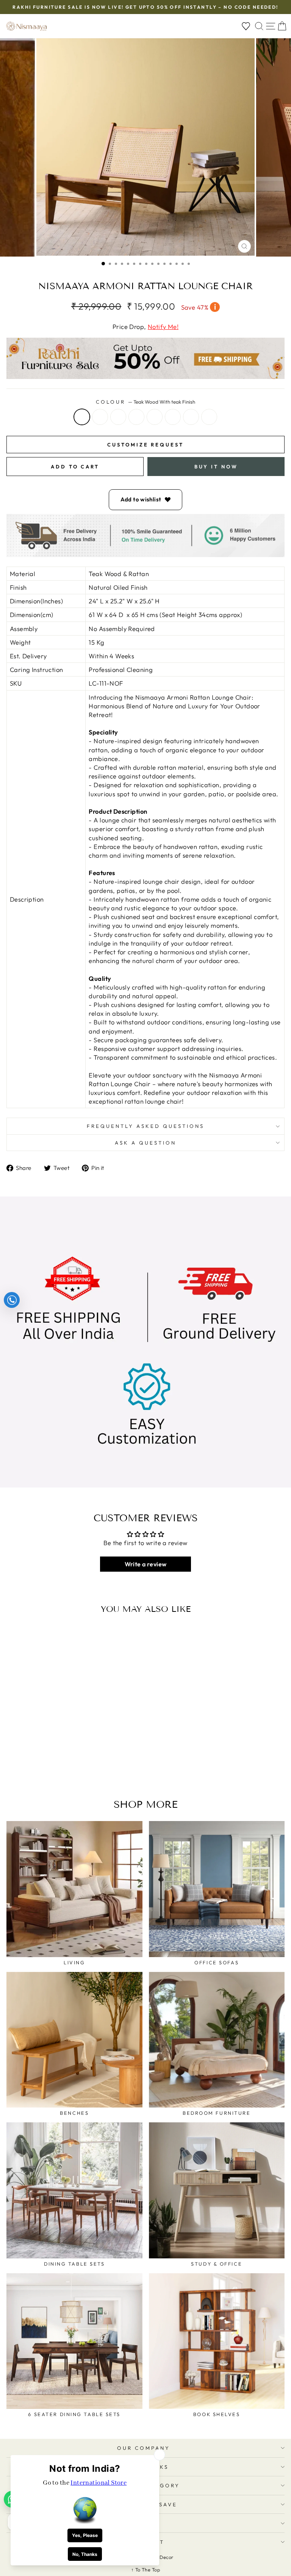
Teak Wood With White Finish (100, 417)
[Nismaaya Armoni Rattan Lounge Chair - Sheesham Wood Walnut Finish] (58, 1764)
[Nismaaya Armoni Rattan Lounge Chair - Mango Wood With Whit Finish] (75, 1764)
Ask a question (145, 1143)
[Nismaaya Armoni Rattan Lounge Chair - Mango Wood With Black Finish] (84, 1764)
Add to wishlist (141, 499)
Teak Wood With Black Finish (118, 417)
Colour (145, 402)
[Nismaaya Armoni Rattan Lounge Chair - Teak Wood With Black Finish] (40, 1764)
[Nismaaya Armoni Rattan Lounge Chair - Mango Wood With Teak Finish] (66, 1764)
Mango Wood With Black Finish (209, 417)
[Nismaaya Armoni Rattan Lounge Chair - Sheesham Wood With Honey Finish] (49, 1764)
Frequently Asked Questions (145, 1126)
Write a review (146, 1564)
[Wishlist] (246, 26)
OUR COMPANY (144, 2448)
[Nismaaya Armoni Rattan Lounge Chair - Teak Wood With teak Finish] (23, 1764)
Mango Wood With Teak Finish (173, 417)
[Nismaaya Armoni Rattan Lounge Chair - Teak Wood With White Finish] (32, 1764)
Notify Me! (163, 327)
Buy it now (216, 467)
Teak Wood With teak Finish (82, 417)
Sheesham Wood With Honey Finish (136, 417)
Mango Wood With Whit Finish (191, 417)
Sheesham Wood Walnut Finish (155, 417)
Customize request (145, 445)
